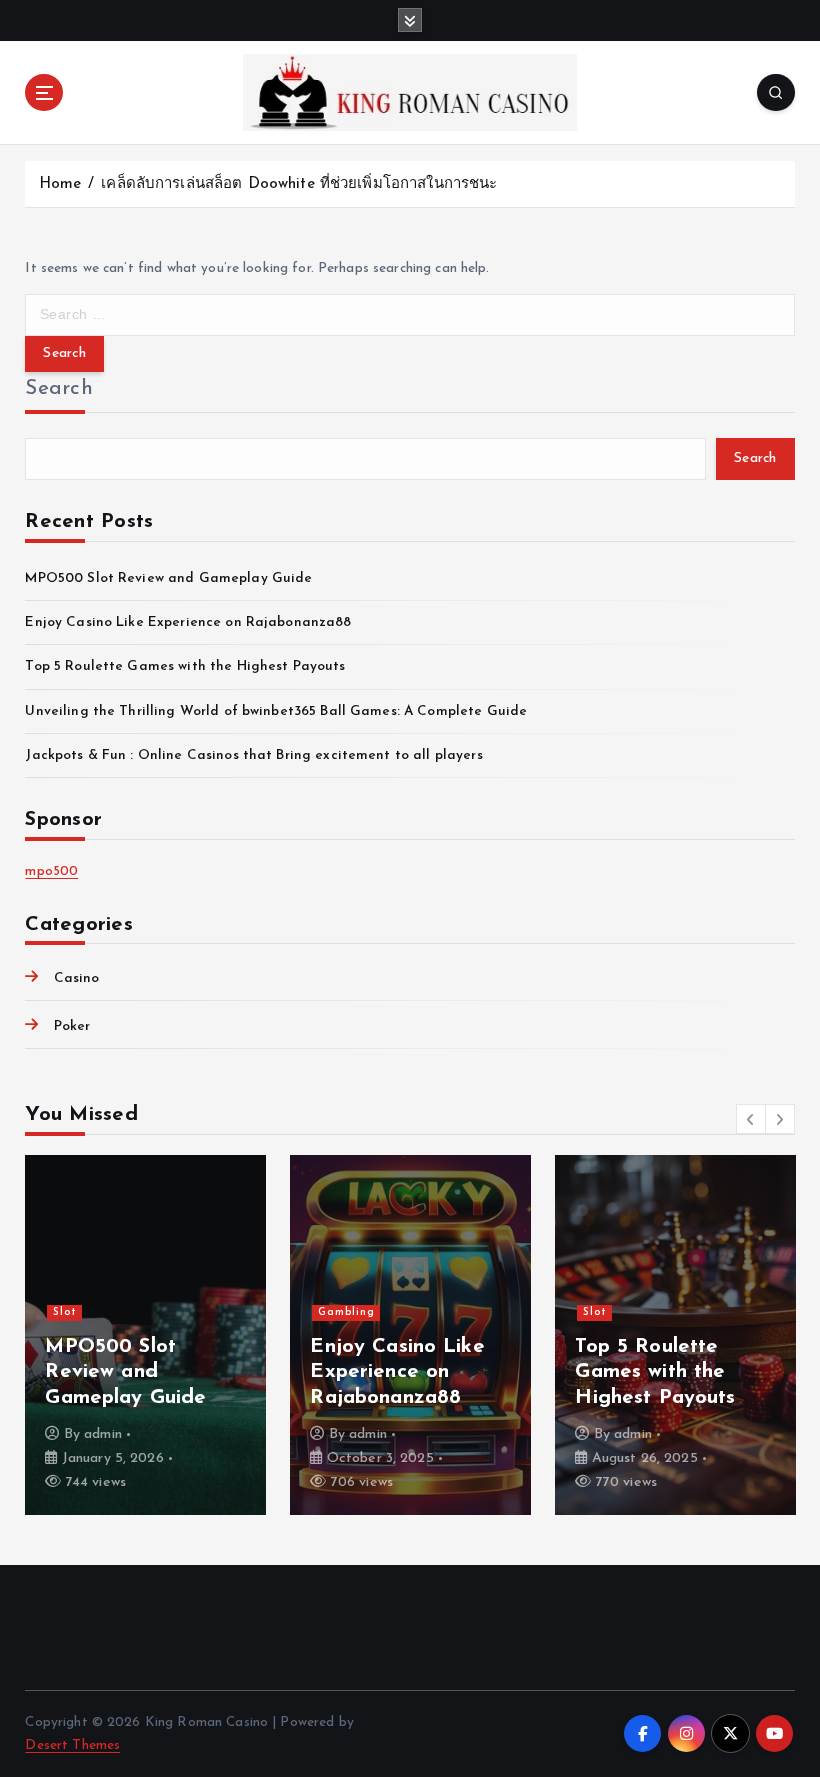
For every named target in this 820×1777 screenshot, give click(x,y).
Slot (65, 1312)
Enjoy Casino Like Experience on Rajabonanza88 (188, 622)
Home (60, 184)
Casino (76, 978)
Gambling (346, 1312)
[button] (751, 1119)
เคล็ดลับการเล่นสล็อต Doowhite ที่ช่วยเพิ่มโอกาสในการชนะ (299, 184)
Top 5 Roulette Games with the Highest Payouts (185, 666)
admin (103, 1434)
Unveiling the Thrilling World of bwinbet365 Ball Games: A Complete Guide (276, 711)
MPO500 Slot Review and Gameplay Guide (168, 578)
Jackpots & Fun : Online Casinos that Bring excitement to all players (253, 755)
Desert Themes (72, 1745)
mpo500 (51, 871)
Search (59, 389)
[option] (145, 1335)
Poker (72, 1026)
